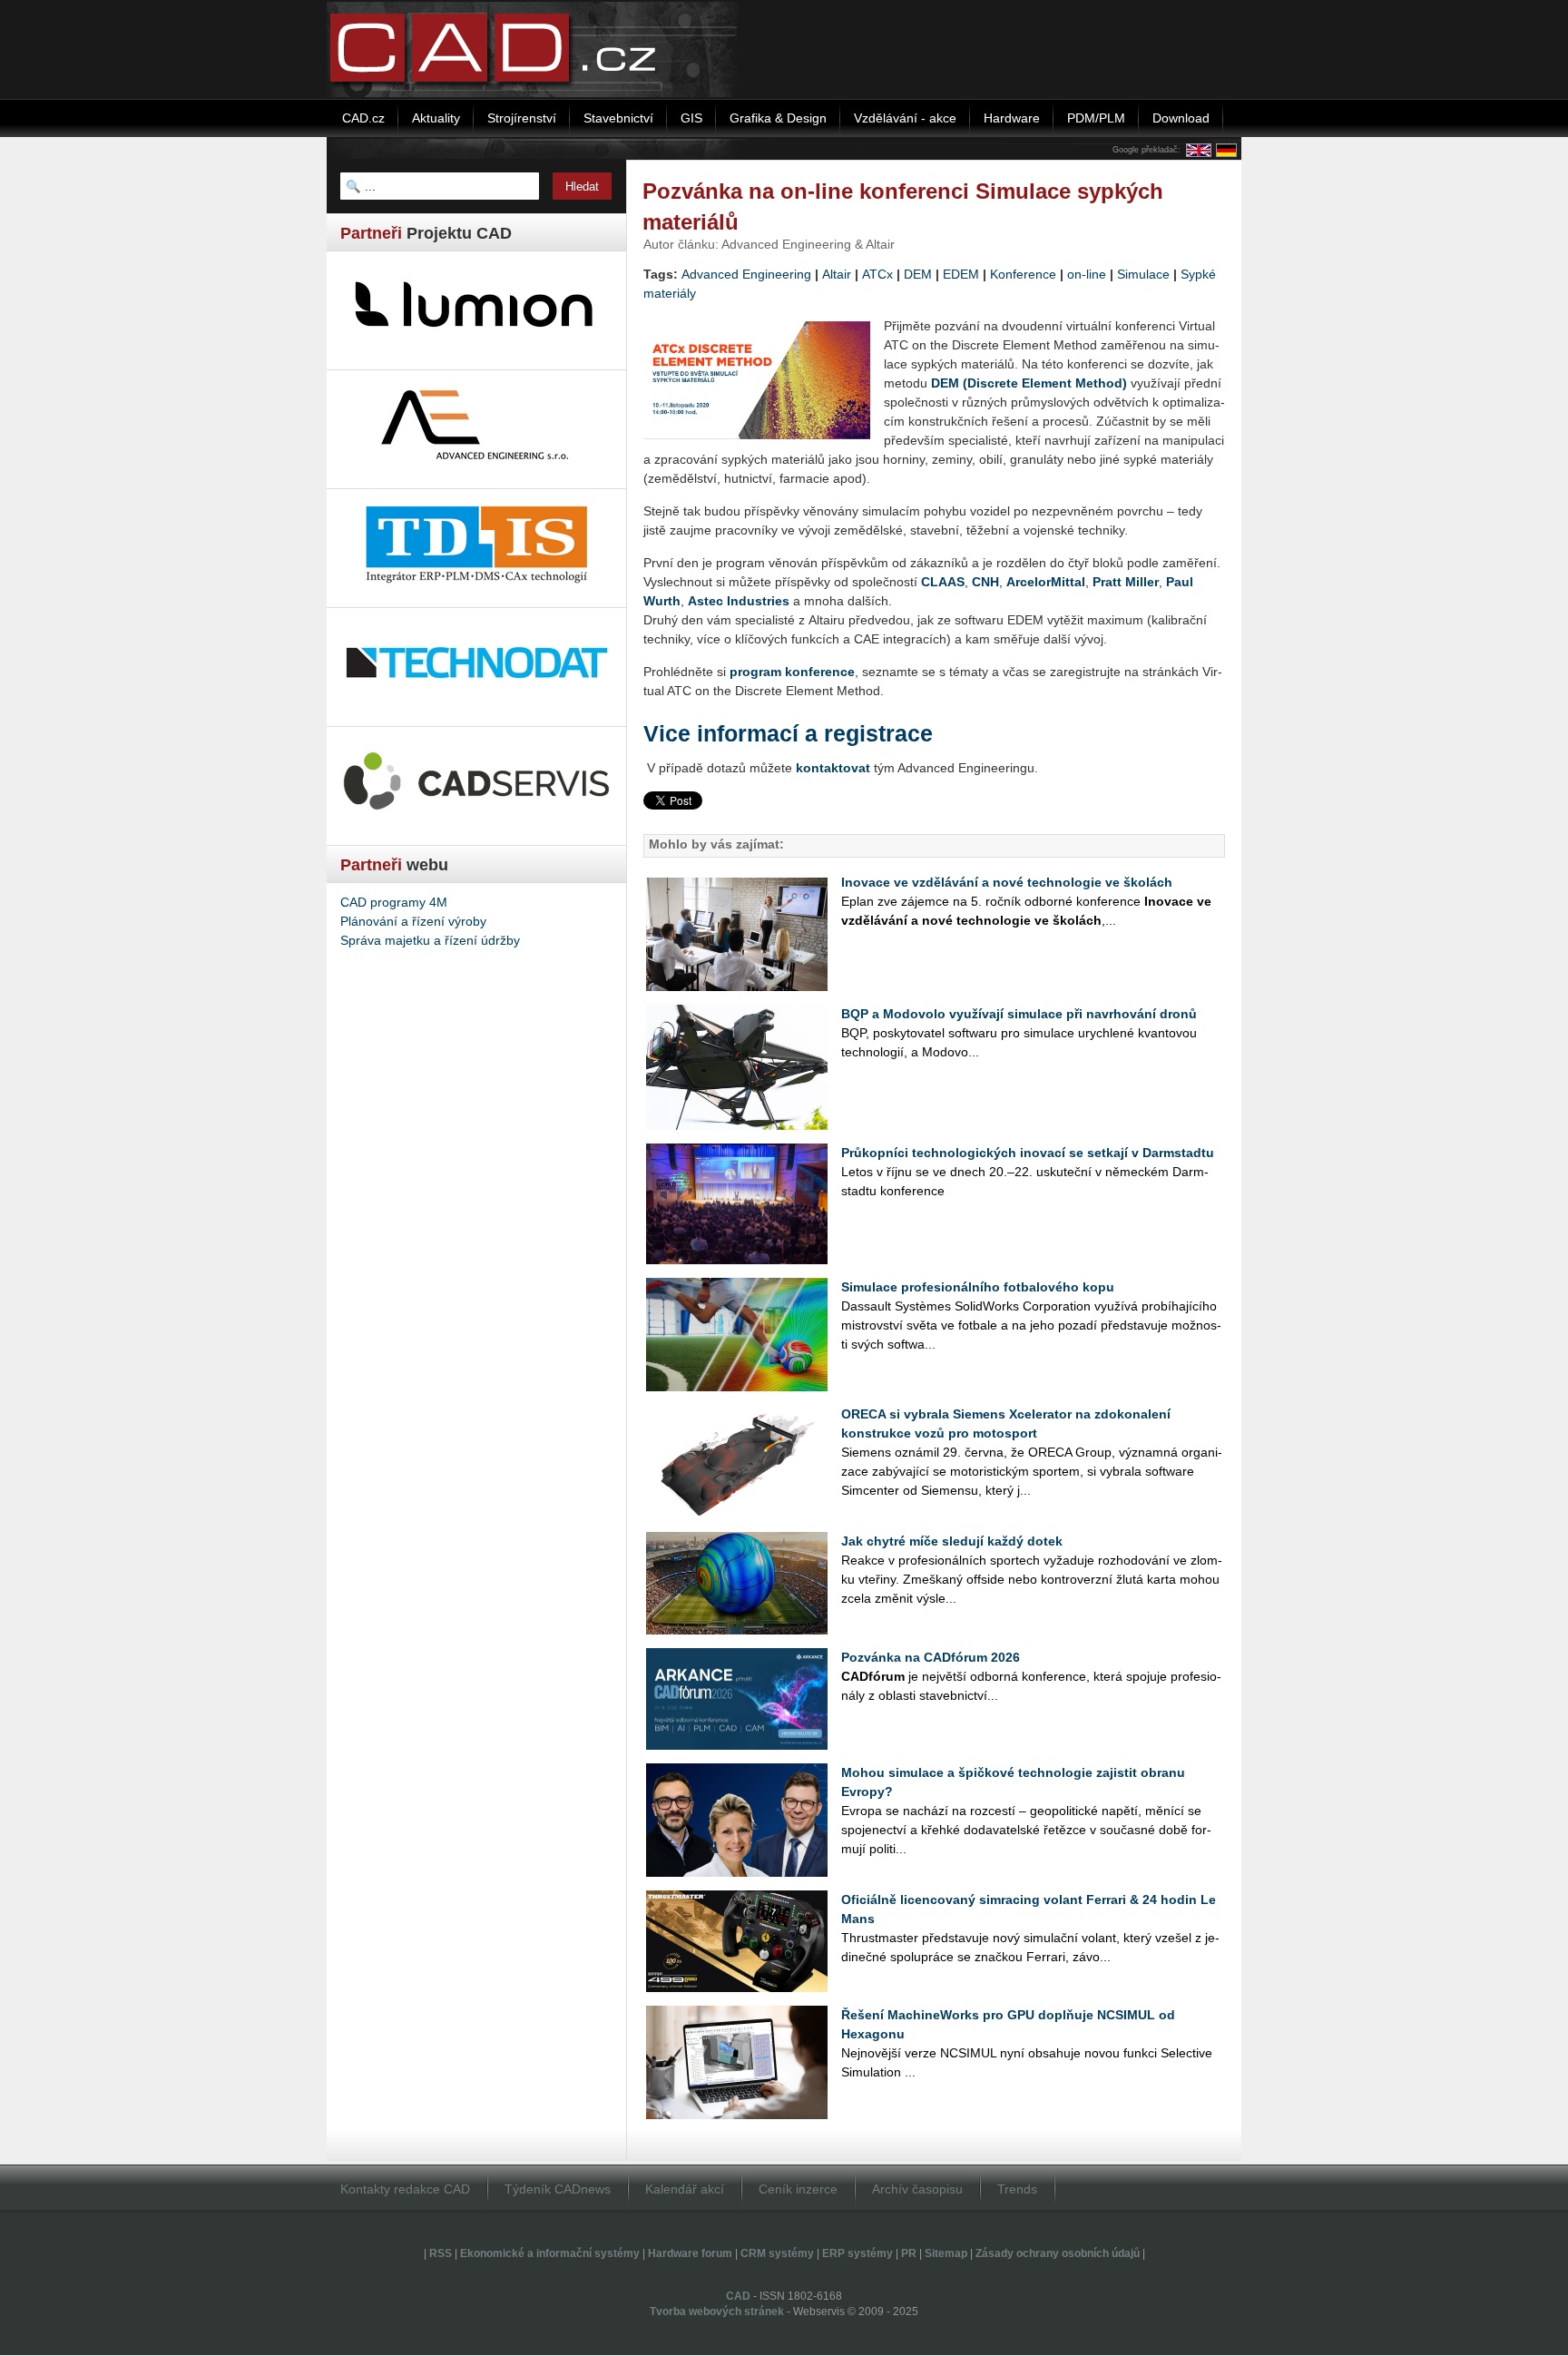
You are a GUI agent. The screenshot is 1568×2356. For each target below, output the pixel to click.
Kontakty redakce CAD (405, 2189)
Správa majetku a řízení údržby (430, 940)
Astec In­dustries (739, 601)
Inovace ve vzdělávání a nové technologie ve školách (1007, 882)
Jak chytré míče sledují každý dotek (952, 1541)
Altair (837, 274)
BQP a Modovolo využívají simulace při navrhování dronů (1019, 1014)
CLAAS (943, 582)
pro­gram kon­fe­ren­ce (792, 672)
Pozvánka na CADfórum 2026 (931, 1657)
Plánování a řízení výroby (413, 921)
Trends (1017, 2189)
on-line (1087, 274)
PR (909, 2253)
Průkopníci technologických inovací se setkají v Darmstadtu (1028, 1153)
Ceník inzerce (798, 2189)
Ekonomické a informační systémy (550, 2253)
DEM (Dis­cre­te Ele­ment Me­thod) (1029, 383)
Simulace (1143, 274)
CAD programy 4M (394, 902)
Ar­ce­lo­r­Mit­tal (1046, 582)
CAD (738, 2296)
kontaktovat (833, 768)
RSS (441, 2253)
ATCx (877, 274)
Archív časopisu (917, 2189)
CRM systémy (777, 2253)
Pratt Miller (1126, 582)
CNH (985, 582)
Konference (1023, 274)
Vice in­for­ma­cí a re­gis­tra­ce (788, 734)
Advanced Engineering (746, 274)
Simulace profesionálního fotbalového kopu (978, 1287)
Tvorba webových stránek (717, 2312)
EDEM (961, 274)
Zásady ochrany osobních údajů (1058, 2253)
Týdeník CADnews (558, 2189)
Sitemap (946, 2253)
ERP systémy (857, 2253)
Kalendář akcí (685, 2189)
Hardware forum (690, 2253)
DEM (918, 274)
